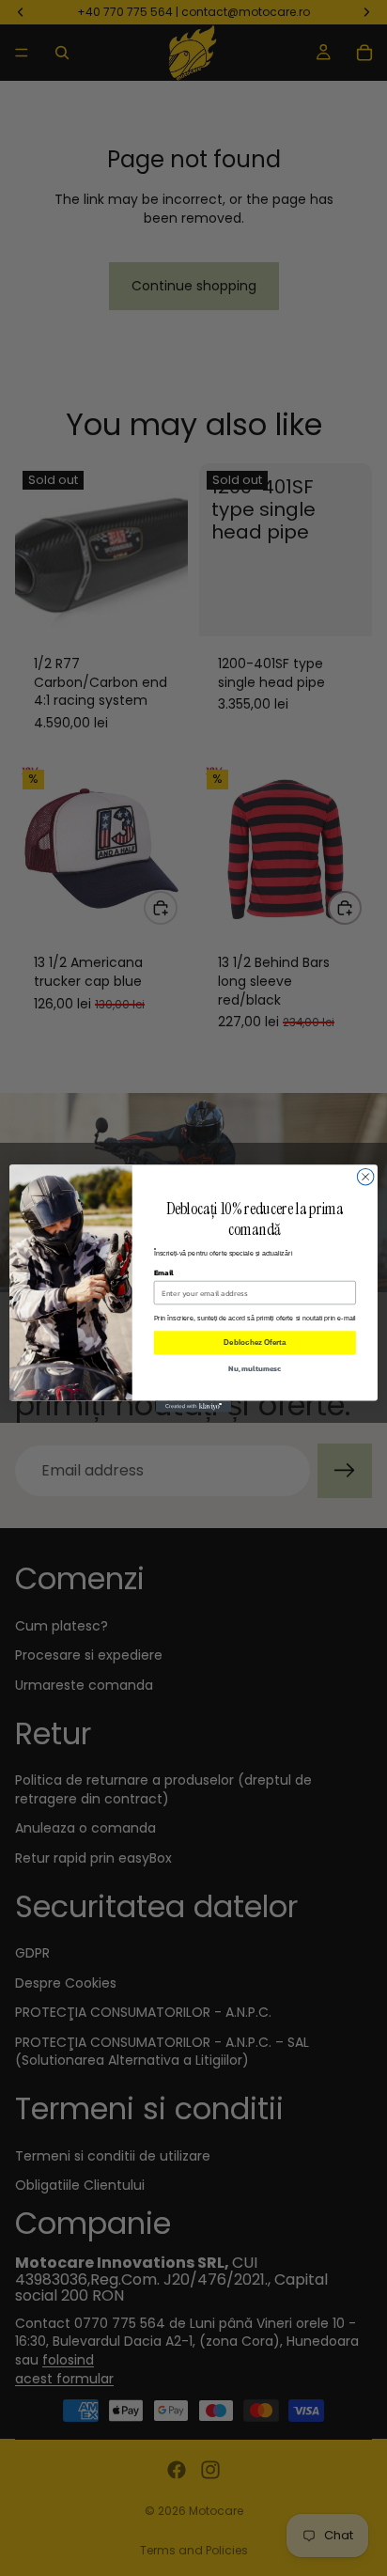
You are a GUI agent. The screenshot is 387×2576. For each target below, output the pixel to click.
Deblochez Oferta (255, 1343)
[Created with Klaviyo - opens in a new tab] (193, 1406)
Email (164, 1272)
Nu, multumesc (255, 1367)
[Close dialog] (365, 1177)
